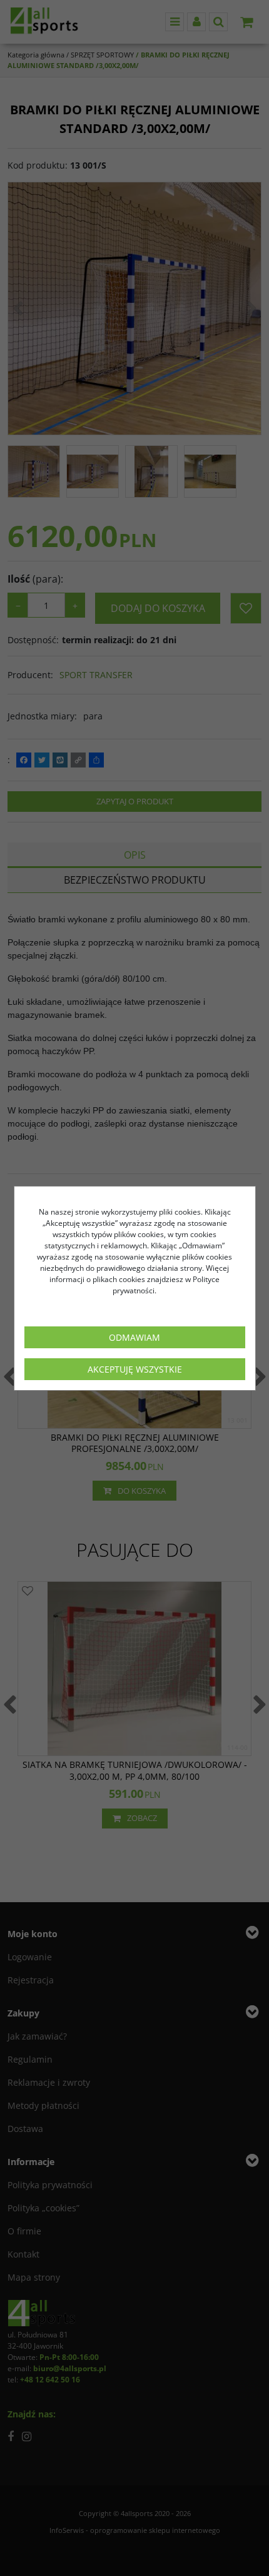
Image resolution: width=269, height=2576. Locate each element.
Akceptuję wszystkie (135, 1369)
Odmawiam (134, 1337)
